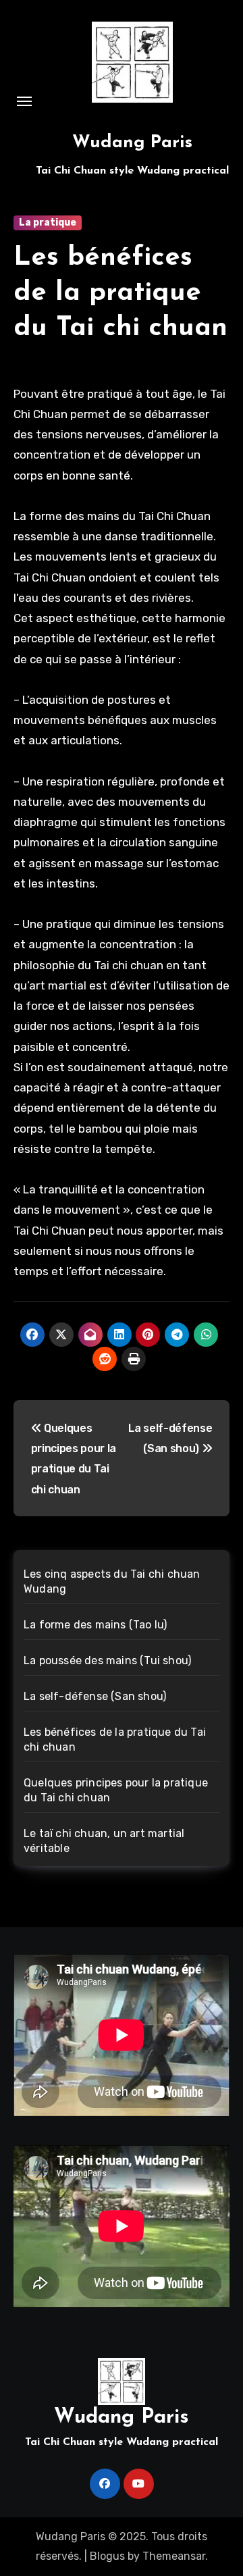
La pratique (48, 223)
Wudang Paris (132, 143)
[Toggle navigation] (24, 101)
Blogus (107, 2556)
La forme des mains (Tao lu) (95, 1625)
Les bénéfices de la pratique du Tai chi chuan (120, 293)
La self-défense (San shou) (95, 1696)
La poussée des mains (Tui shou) (107, 1660)
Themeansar (174, 2556)
